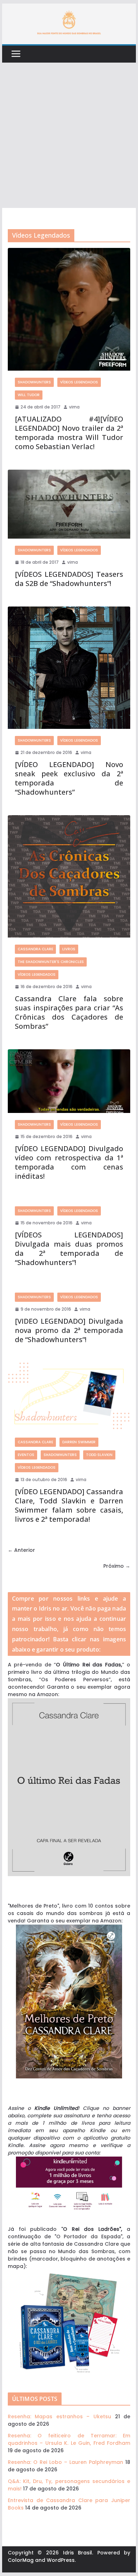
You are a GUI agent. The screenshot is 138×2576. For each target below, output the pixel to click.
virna (74, 407)
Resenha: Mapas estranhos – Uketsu (59, 2417)
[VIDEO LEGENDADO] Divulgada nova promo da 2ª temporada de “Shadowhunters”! (69, 1330)
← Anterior (21, 1550)
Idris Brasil (78, 2553)
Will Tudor (29, 395)
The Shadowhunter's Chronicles (51, 962)
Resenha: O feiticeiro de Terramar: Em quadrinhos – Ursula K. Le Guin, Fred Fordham (69, 2439)
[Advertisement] (69, 135)
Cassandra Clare (35, 949)
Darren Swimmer (79, 1442)
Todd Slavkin (99, 1455)
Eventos (26, 1455)
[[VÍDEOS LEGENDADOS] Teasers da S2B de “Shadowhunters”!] (69, 504)
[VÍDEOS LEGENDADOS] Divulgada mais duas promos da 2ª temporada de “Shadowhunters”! (69, 1249)
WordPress (61, 2560)
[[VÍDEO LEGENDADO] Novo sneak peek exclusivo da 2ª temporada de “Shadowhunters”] (69, 668)
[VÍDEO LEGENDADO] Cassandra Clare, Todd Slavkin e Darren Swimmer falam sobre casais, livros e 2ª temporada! (69, 1505)
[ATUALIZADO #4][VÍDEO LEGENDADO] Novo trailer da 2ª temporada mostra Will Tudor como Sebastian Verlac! (69, 433)
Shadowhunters (34, 382)
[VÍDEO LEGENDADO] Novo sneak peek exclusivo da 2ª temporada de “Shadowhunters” (69, 778)
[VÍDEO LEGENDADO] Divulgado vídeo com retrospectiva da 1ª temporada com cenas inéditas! (69, 1162)
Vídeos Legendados (79, 382)
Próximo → (117, 1566)
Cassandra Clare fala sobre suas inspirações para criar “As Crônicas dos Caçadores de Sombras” (69, 1012)
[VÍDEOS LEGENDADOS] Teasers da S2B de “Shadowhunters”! (69, 579)
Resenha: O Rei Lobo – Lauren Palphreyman (65, 2462)
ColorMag (21, 2560)
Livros (69, 949)
